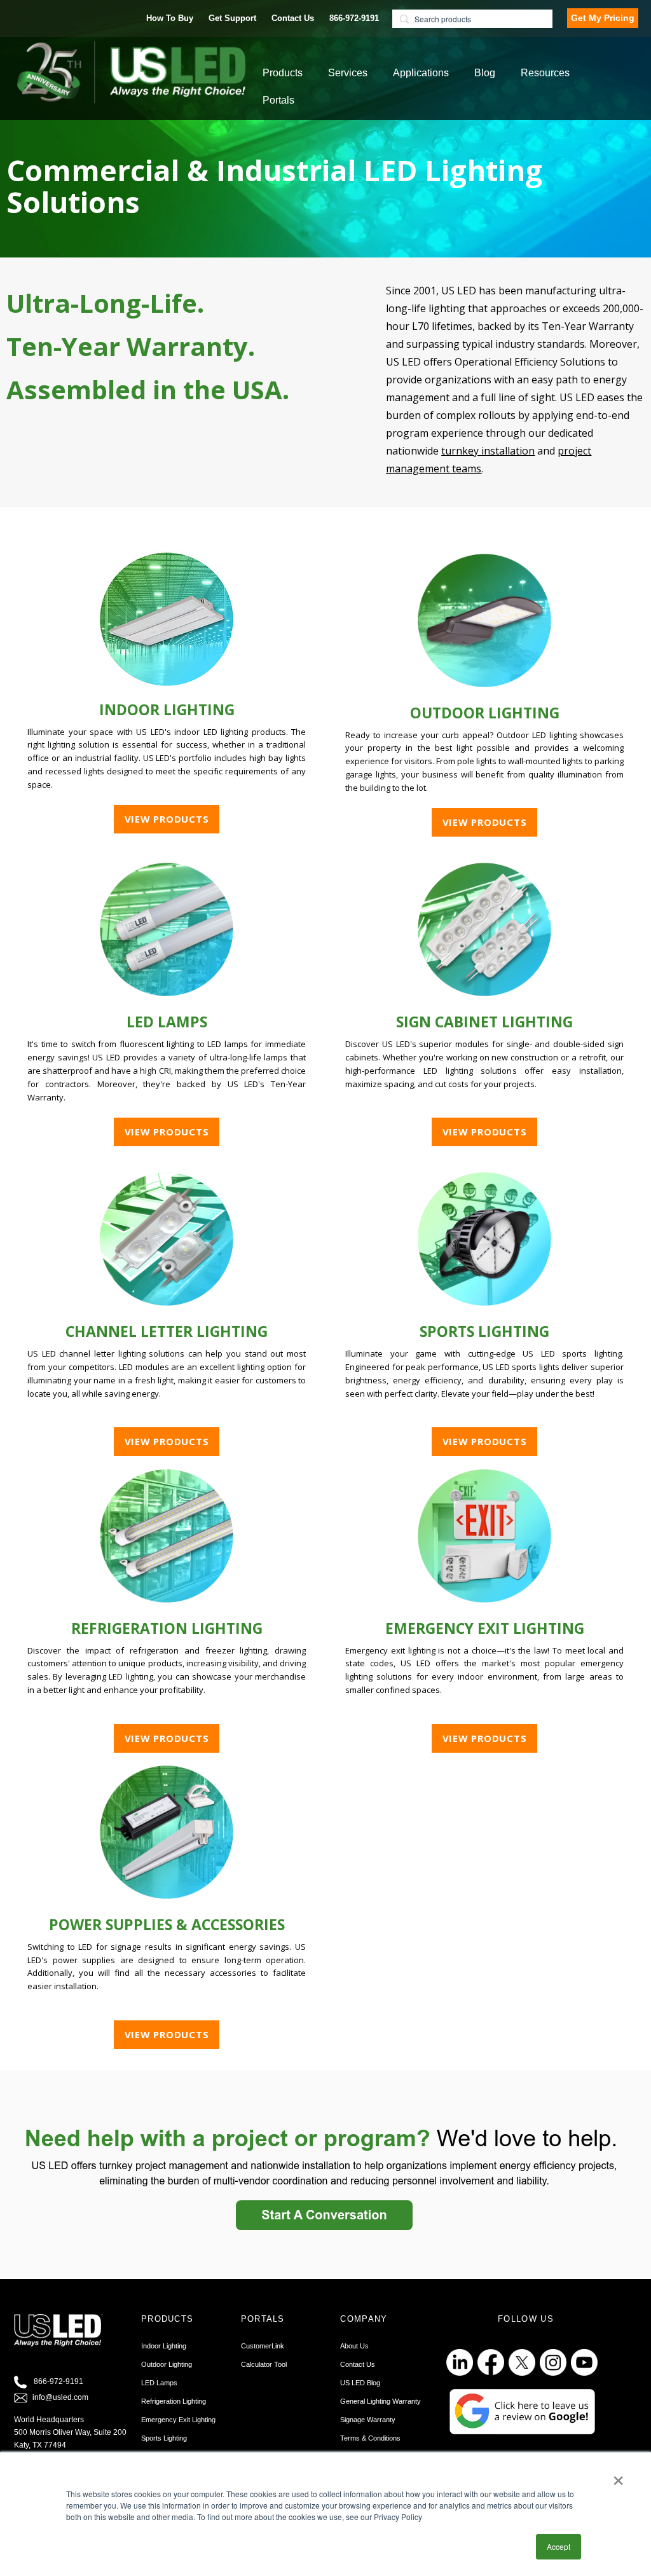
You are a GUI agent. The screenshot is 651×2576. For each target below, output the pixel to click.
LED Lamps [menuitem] (159, 2383)
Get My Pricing (603, 18)
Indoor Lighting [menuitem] (164, 2346)
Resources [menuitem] (545, 73)
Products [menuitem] (283, 73)
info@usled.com (60, 2397)
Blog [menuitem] (485, 73)
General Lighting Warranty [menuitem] (380, 2401)
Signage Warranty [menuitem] (368, 2420)
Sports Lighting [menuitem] (164, 2438)
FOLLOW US (526, 2319)
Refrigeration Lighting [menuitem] (174, 2401)
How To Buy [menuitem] (170, 18)
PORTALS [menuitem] (263, 2319)
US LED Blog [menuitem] (360, 2383)
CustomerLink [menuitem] (263, 2346)
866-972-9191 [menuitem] (354, 18)
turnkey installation (488, 451)
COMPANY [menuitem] (364, 2319)
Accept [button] (558, 2546)
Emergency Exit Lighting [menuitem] (178, 2420)
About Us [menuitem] (354, 2346)
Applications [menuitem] (421, 73)
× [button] (618, 2476)
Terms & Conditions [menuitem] (370, 2438)
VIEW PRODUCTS (167, 819)
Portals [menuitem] (278, 100)
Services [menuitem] (348, 73)
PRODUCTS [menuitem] (167, 2319)
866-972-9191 (58, 2381)
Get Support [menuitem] (232, 18)
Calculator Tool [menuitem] (264, 2364)
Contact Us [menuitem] (293, 18)
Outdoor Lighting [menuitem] (167, 2364)
